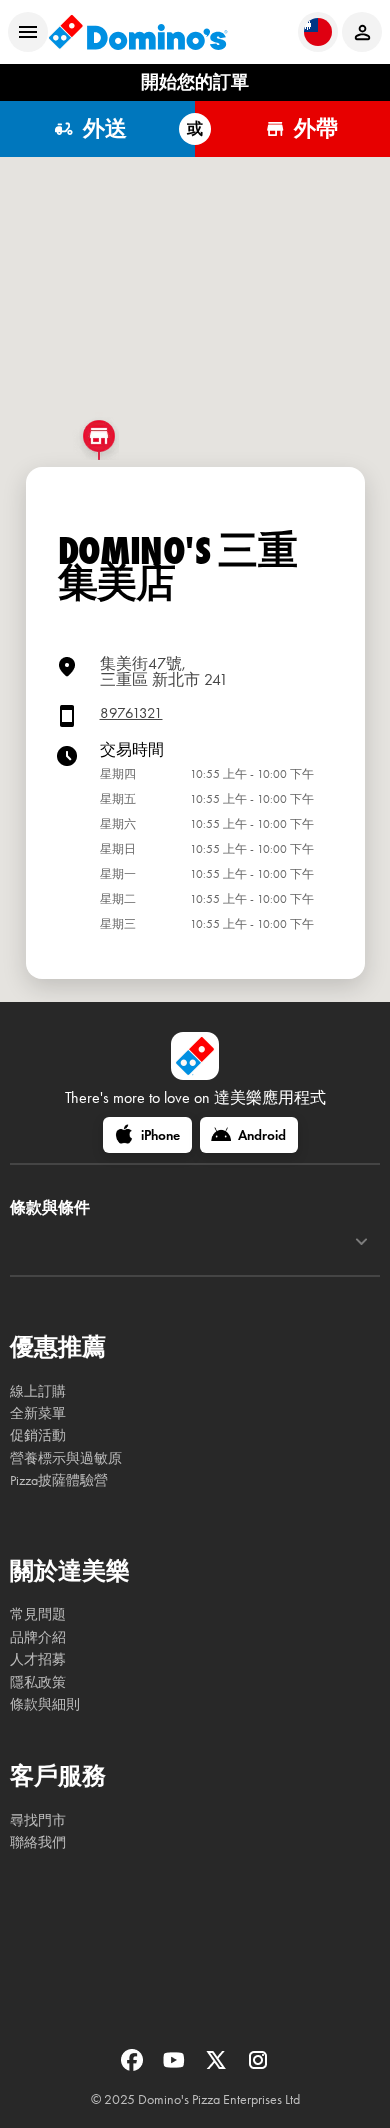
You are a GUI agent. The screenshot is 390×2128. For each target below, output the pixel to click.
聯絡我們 (38, 1842)
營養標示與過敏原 (66, 1458)
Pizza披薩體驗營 (59, 1480)
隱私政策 (38, 1682)
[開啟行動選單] (28, 32)
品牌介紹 (38, 1637)
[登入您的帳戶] (362, 32)
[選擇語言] (318, 32)
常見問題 (38, 1614)
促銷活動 (38, 1435)
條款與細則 (45, 1704)
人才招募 (38, 1659)
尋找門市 (38, 1820)
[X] (218, 2066)
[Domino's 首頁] (138, 32)
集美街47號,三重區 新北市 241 (164, 671)
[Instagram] (258, 2066)
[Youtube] (176, 2066)
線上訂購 (38, 1391)
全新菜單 (38, 1413)
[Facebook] (134, 2066)
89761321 (131, 713)
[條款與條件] (361, 1242)
